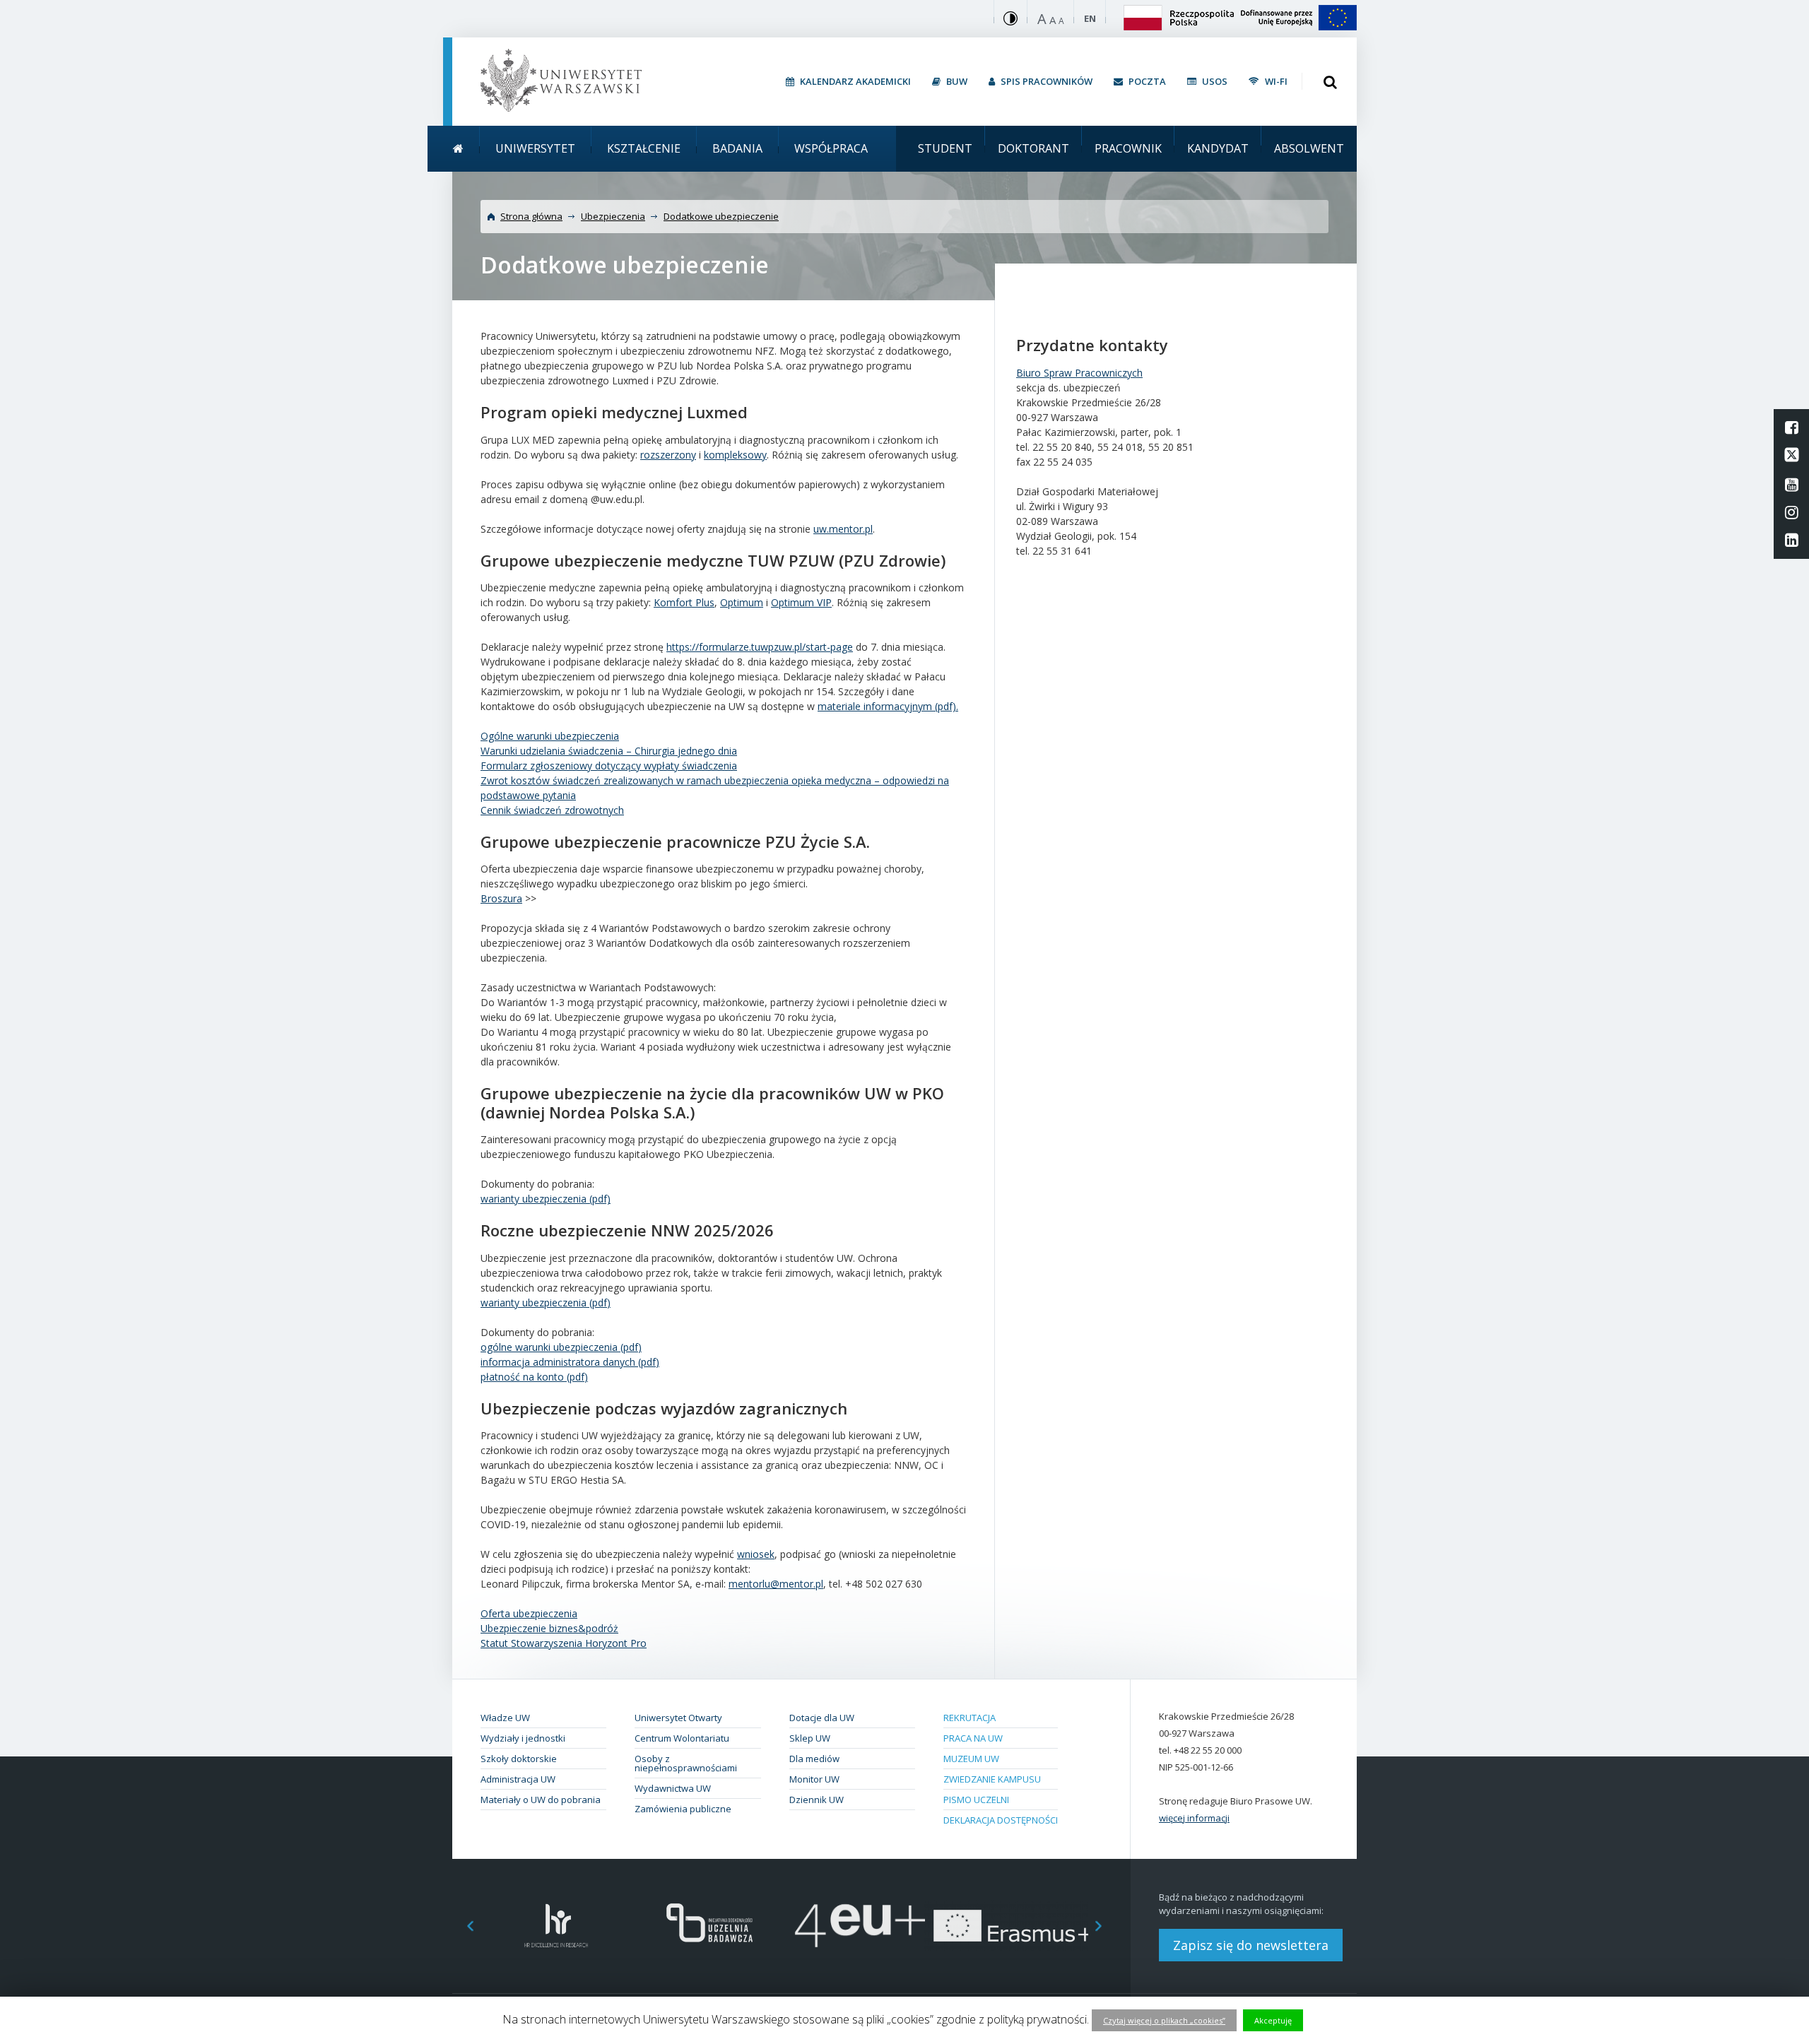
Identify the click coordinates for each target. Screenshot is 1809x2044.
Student (945, 148)
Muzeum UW (971, 1759)
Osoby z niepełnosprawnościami (686, 1763)
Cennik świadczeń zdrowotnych (552, 810)
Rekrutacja (970, 1718)
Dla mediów (814, 1759)
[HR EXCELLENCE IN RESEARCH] (556, 1926)
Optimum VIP (801, 602)
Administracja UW (518, 1779)
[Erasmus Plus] (1012, 1926)
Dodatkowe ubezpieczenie (721, 216)
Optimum (742, 602)
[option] (556, 1926)
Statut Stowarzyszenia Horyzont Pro (564, 1643)
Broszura (501, 898)
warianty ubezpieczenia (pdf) (546, 1199)
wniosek (756, 1554)
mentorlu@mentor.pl (776, 1584)
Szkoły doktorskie (519, 1759)
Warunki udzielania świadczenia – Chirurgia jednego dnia (609, 751)
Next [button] (1106, 1926)
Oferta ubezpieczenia (529, 1613)
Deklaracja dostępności (1001, 1820)
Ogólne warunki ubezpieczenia (550, 736)
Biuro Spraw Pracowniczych (1079, 373)
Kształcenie (644, 148)
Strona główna (531, 216)
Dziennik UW (817, 1800)
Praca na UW (973, 1738)
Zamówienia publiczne (683, 1809)
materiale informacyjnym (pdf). (888, 706)
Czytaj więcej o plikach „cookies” (1164, 2020)
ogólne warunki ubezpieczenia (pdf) (561, 1347)
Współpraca (831, 148)
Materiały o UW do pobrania (541, 1800)
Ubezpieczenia (613, 216)
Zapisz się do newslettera (1251, 1945)
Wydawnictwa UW (673, 1788)
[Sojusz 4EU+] (860, 1926)
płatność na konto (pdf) (534, 1377)
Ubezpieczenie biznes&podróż (549, 1628)
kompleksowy (735, 455)
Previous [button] (463, 1926)
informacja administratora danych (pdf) (570, 1362)
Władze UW (505, 1718)
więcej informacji (1194, 1818)
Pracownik (1128, 148)
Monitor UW (814, 1779)
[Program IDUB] (708, 1926)
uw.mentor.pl (843, 529)
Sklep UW (810, 1738)
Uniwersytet (535, 148)
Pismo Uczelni (976, 1800)
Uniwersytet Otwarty (678, 1718)
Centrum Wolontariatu (682, 1738)
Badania (737, 148)
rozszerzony (668, 455)
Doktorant (1033, 148)
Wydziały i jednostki (523, 1738)
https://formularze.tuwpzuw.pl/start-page (760, 647)
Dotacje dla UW (822, 1718)
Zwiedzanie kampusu (992, 1779)
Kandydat (1218, 148)
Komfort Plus (684, 602)
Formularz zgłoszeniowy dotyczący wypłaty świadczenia (609, 766)
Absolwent (1309, 148)
